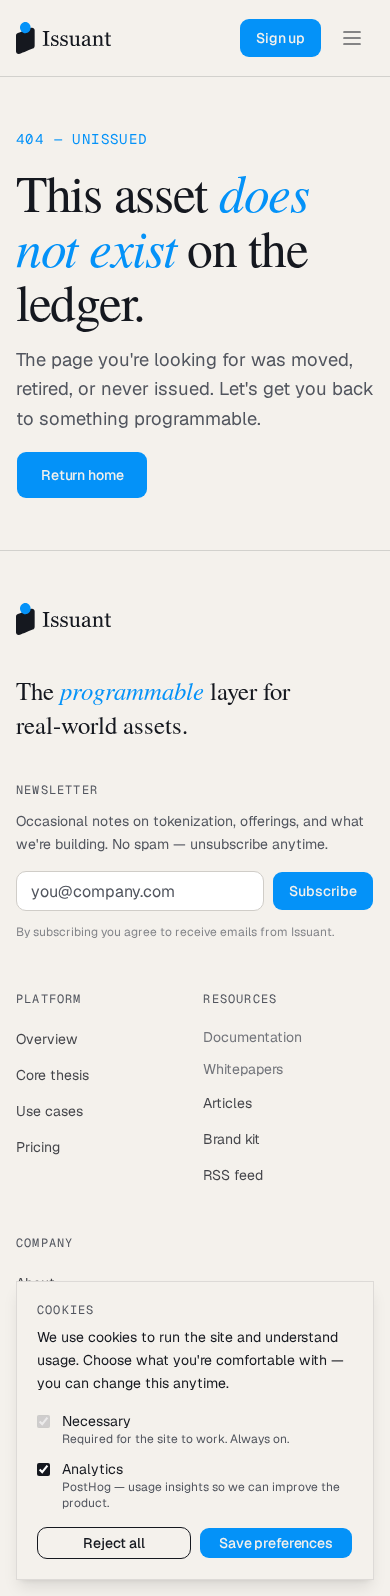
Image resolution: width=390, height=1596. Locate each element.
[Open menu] (352, 38)
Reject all (114, 1543)
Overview (47, 1039)
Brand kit (231, 1139)
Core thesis (52, 1075)
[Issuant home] (63, 38)
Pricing (38, 1147)
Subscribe (323, 891)
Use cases (49, 1111)
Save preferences (276, 1543)
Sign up (280, 38)
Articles (227, 1103)
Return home (82, 475)
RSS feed (233, 1175)
